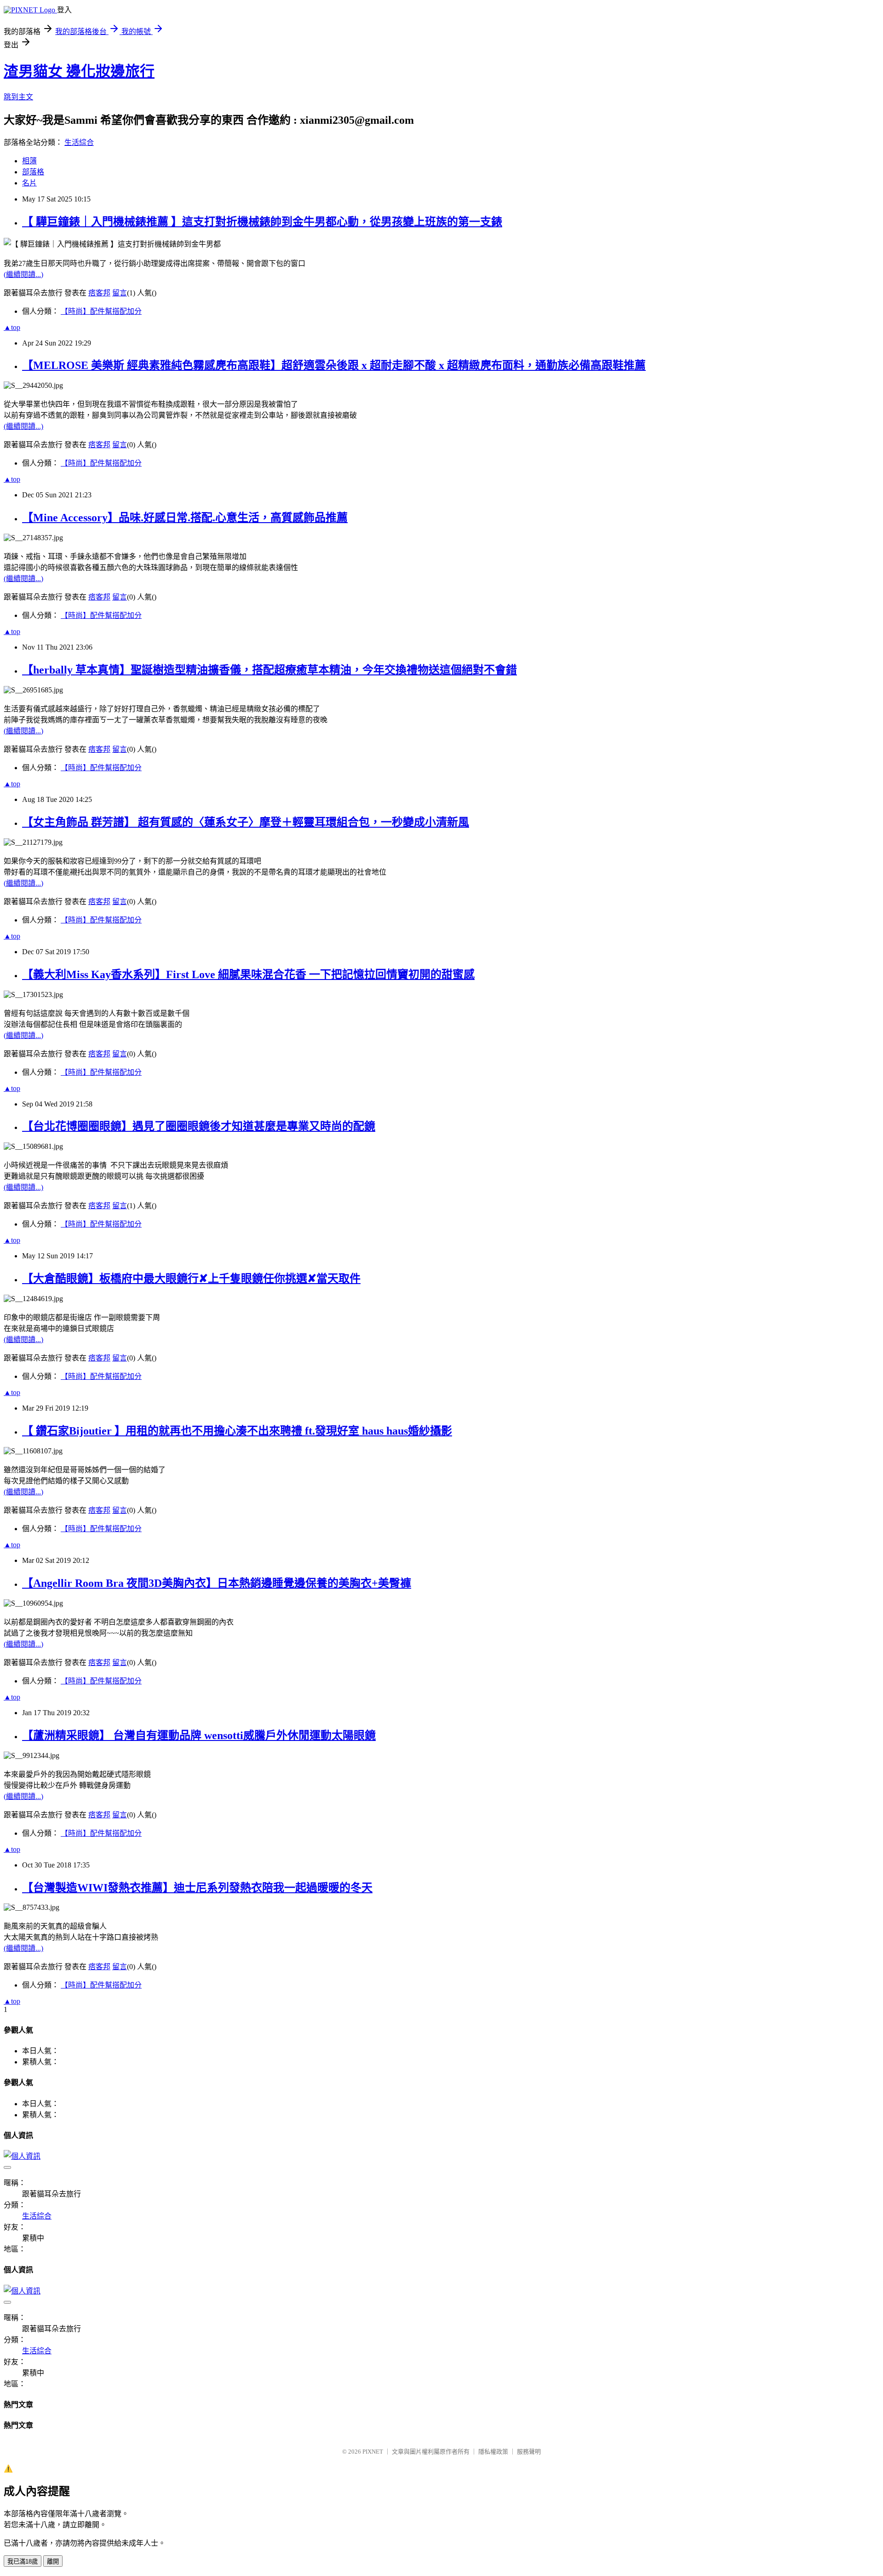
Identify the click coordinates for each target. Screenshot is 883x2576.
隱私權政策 (493, 2452)
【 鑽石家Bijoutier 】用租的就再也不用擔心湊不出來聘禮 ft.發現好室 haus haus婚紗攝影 (237, 1431)
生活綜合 (79, 142)
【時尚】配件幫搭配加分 (101, 311)
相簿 (29, 161)
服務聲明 (529, 2452)
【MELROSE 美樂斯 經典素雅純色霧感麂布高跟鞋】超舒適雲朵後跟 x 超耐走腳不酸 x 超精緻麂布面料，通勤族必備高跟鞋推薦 (334, 365)
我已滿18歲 (23, 2562)
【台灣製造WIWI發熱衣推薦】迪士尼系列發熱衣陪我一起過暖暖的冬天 (197, 1888)
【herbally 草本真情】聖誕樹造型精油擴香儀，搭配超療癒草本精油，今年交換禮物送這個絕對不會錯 (269, 670)
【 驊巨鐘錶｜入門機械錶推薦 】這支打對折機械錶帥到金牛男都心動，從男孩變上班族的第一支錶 (262, 222)
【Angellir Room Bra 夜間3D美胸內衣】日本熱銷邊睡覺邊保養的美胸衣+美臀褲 (217, 1583)
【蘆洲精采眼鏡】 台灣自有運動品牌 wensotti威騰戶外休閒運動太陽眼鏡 (199, 1735)
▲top (12, 327)
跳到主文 (18, 97)
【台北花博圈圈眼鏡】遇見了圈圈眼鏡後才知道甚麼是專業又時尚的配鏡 (199, 1126)
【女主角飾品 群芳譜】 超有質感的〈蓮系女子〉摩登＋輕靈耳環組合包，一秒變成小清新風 (246, 822)
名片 (29, 183)
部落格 (33, 172)
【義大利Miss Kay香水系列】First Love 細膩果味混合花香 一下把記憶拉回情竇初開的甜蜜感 (248, 974)
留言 (120, 293)
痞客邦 (99, 293)
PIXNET (373, 2452)
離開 (53, 2562)
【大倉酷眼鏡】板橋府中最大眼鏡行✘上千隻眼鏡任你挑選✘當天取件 (191, 1279)
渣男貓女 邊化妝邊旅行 (79, 71)
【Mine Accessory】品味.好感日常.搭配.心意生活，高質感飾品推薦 (185, 518)
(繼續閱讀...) (23, 274)
